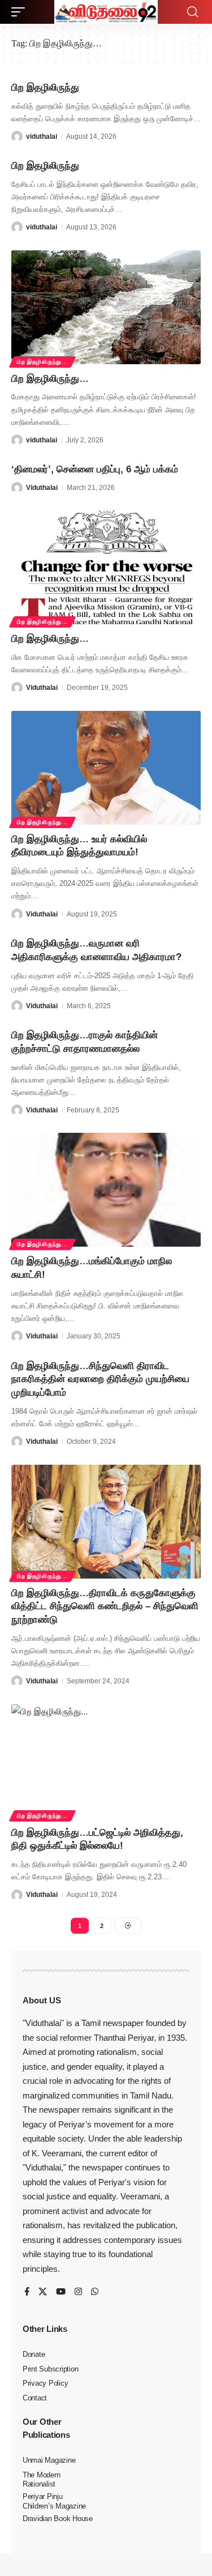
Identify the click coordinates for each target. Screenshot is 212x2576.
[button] (21, 12)
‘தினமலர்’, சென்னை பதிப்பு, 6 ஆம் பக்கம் (95, 469)
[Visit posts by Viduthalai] (17, 488)
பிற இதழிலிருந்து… (50, 379)
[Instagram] (78, 2292)
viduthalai (42, 137)
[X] (43, 2292)
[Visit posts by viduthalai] (17, 137)
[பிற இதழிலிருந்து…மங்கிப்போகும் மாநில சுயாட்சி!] (106, 1190)
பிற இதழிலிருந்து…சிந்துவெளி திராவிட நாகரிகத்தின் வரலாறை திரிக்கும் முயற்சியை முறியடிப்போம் (100, 1379)
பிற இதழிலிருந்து (45, 88)
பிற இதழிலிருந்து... (42, 362)
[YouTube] (61, 2292)
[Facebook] (27, 2292)
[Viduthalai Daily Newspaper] (106, 12)
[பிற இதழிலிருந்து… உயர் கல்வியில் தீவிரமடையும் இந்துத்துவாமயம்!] (106, 768)
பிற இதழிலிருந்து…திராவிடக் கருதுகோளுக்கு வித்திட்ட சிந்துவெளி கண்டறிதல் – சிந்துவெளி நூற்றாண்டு (105, 1607)
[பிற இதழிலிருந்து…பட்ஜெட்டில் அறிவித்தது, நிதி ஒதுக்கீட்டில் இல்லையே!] (106, 1761)
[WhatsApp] (95, 2292)
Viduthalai (42, 488)
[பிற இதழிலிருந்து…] (106, 307)
